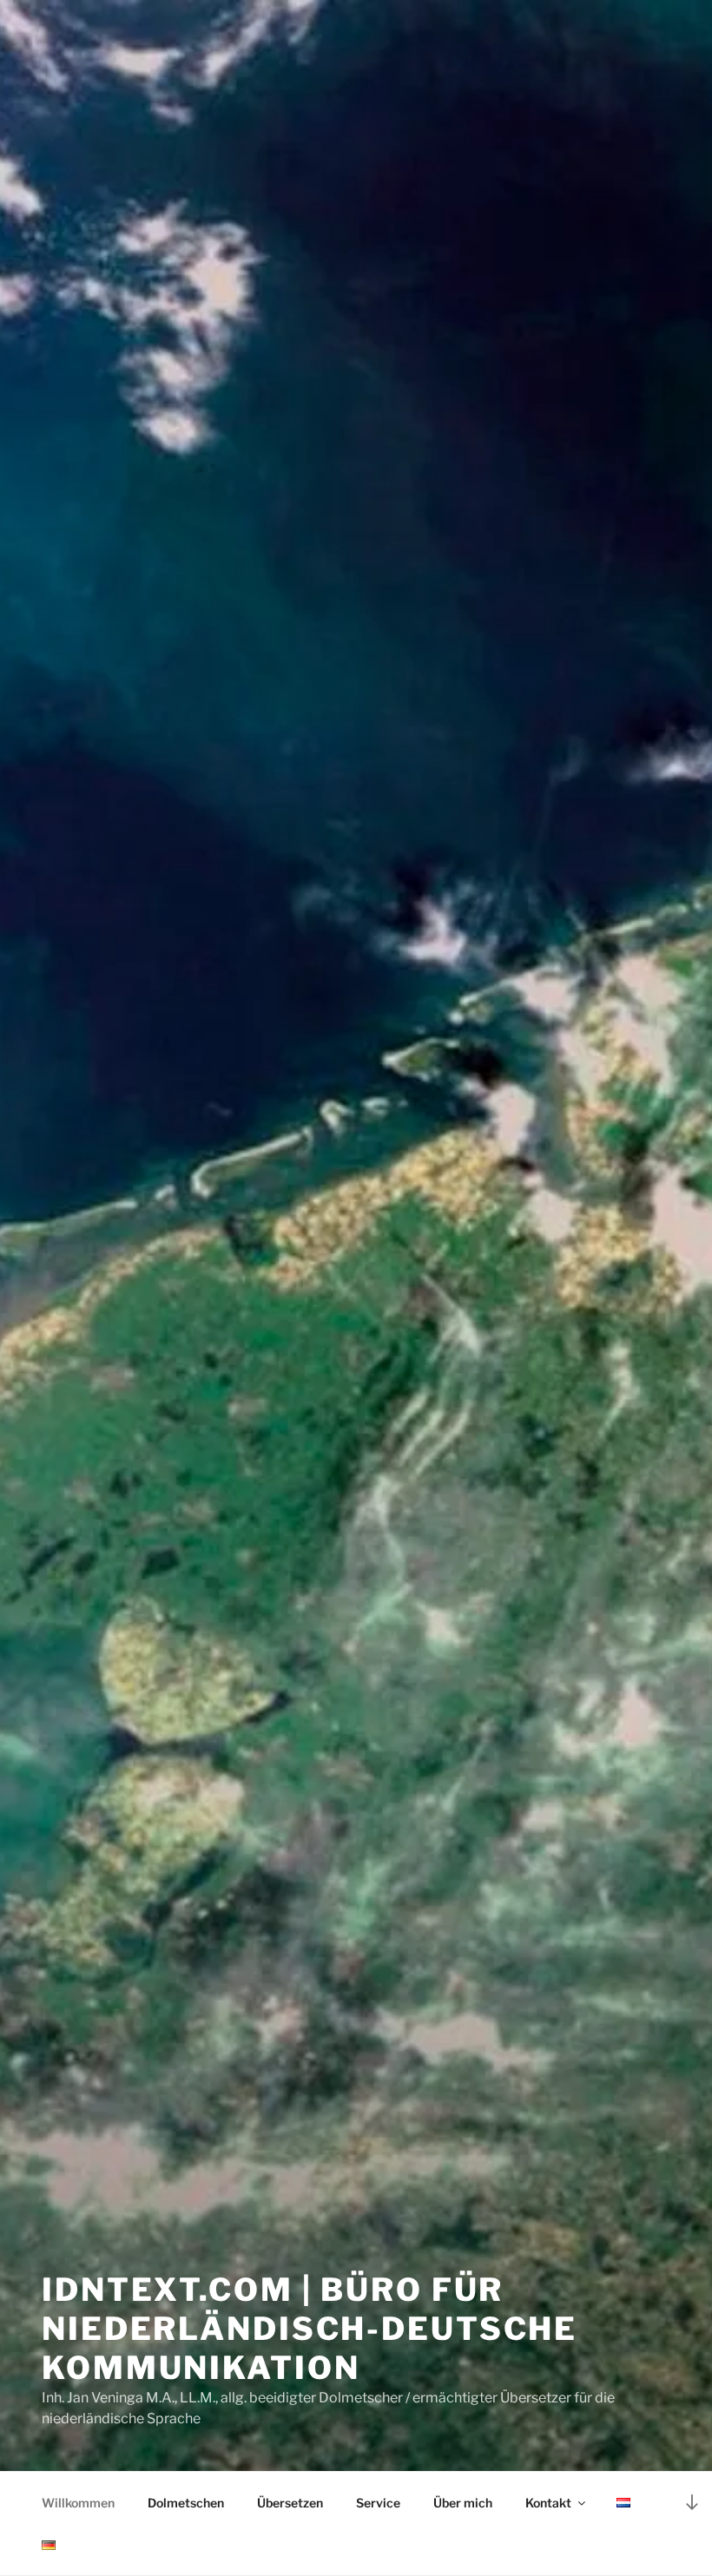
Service (378, 2503)
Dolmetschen (186, 2503)
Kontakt (548, 2503)
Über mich (463, 2503)
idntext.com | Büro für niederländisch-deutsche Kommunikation (310, 2329)
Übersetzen (290, 2503)
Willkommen (78, 2503)
